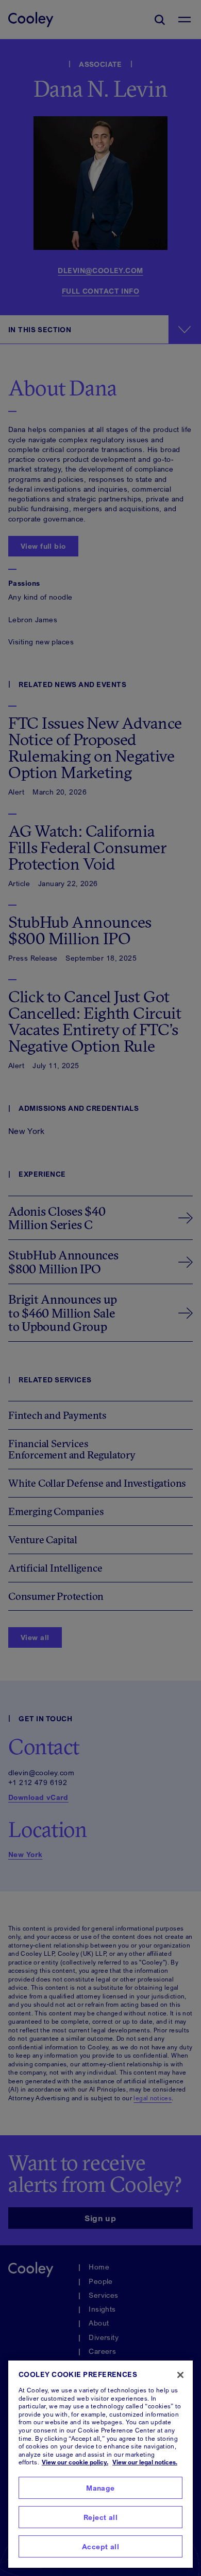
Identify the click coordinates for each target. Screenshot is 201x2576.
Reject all (100, 2517)
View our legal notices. (145, 2462)
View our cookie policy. (75, 2462)
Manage (100, 2488)
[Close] (180, 2375)
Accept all (100, 2546)
